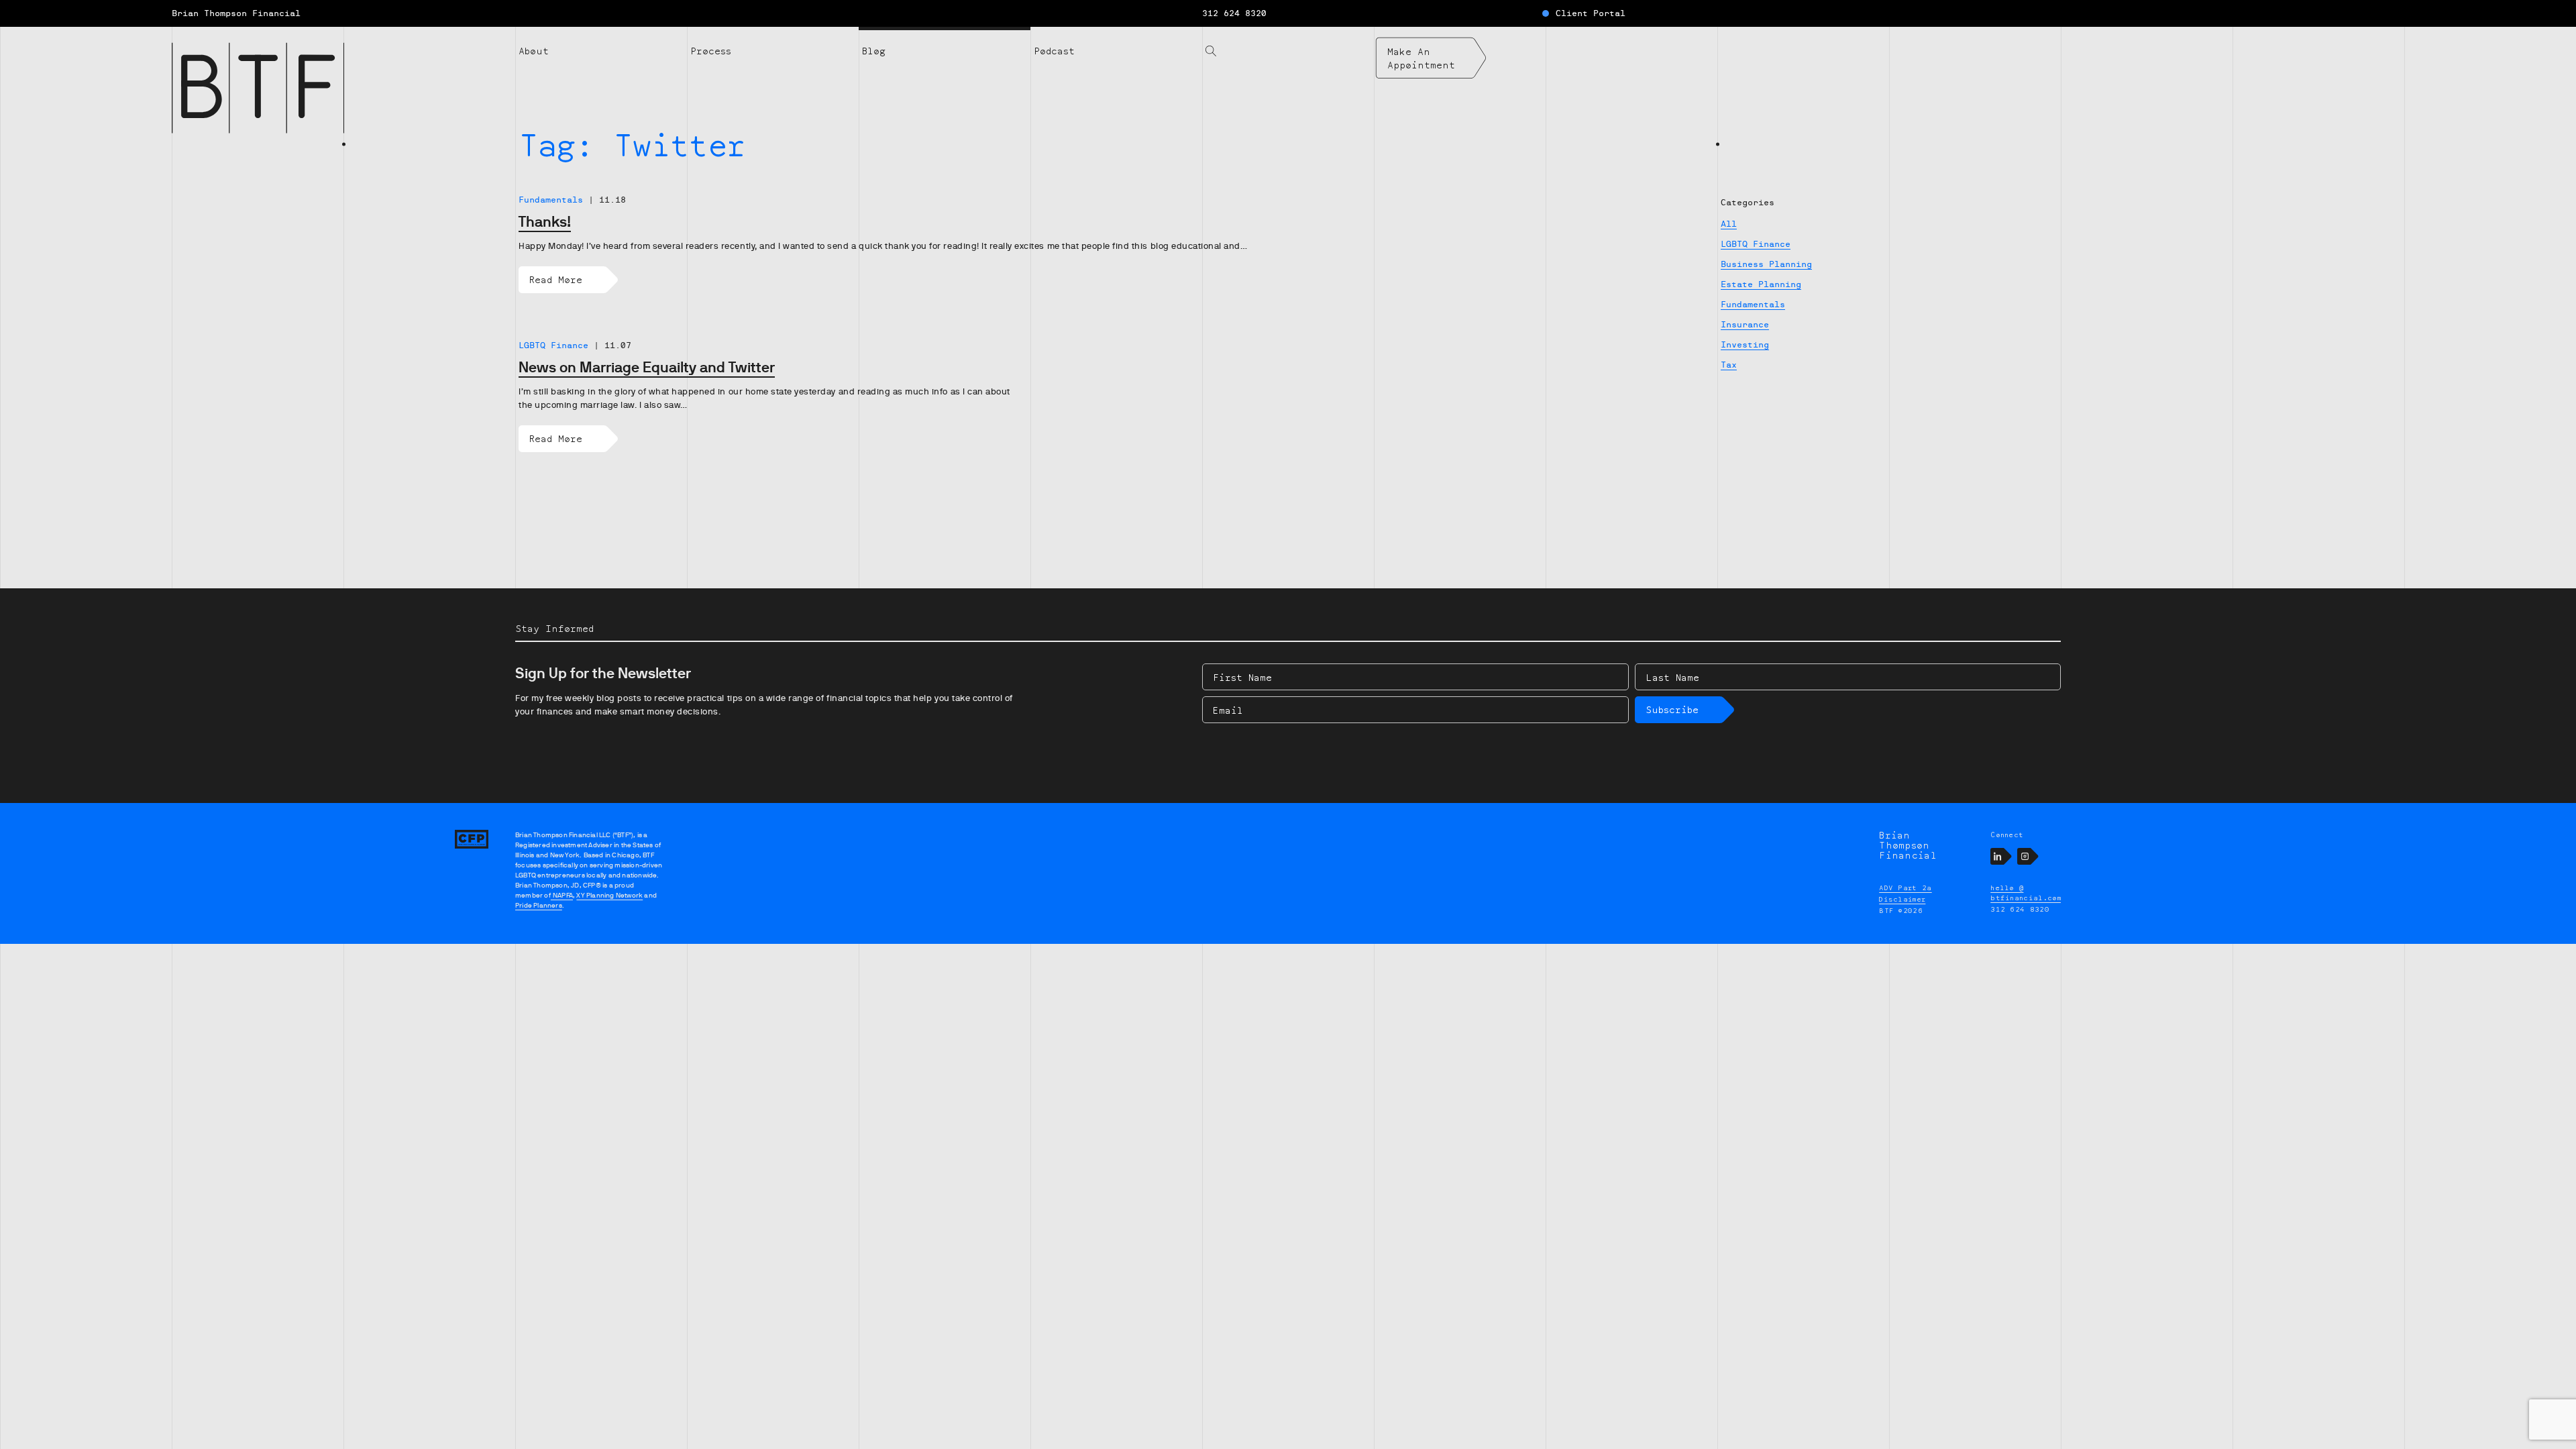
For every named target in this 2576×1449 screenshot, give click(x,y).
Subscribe (1672, 709)
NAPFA (562, 895)
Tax (1729, 365)
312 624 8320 (1234, 13)
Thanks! (545, 222)
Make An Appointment (1421, 58)
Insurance (1745, 325)
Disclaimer (1902, 899)
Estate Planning (1761, 284)
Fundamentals (1753, 305)
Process (711, 51)
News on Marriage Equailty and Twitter (647, 367)
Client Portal (1591, 13)
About (534, 51)
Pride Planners (539, 905)
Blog (874, 51)
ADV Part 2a (1906, 888)
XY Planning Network (609, 895)
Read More (556, 279)
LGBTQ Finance (1756, 244)
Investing (1745, 345)
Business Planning (1766, 264)
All (1729, 224)
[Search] (1288, 43)
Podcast (1054, 51)
